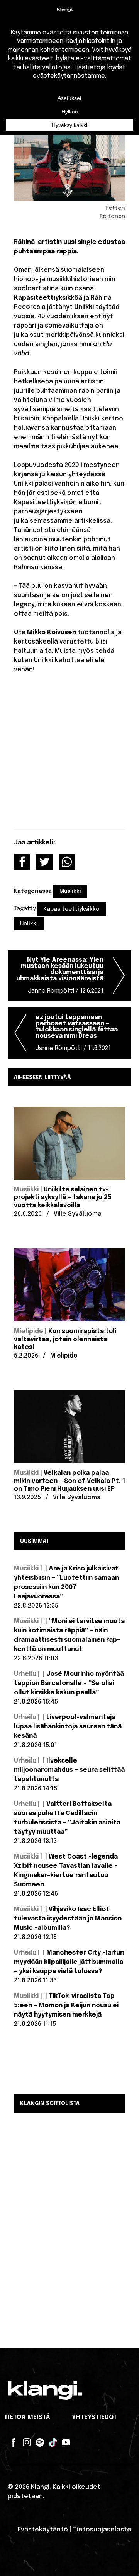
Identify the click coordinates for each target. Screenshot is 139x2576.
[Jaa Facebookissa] (22, 862)
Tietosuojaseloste (102, 2530)
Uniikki (29, 924)
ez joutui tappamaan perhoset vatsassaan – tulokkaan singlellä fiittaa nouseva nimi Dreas (77, 1033)
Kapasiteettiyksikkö (71, 909)
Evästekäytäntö (43, 2530)
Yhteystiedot (94, 2417)
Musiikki (70, 891)
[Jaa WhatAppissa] (67, 862)
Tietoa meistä (27, 2417)
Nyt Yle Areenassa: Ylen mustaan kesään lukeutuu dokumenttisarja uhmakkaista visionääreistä (60, 976)
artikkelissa (92, 521)
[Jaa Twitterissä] (44, 862)
